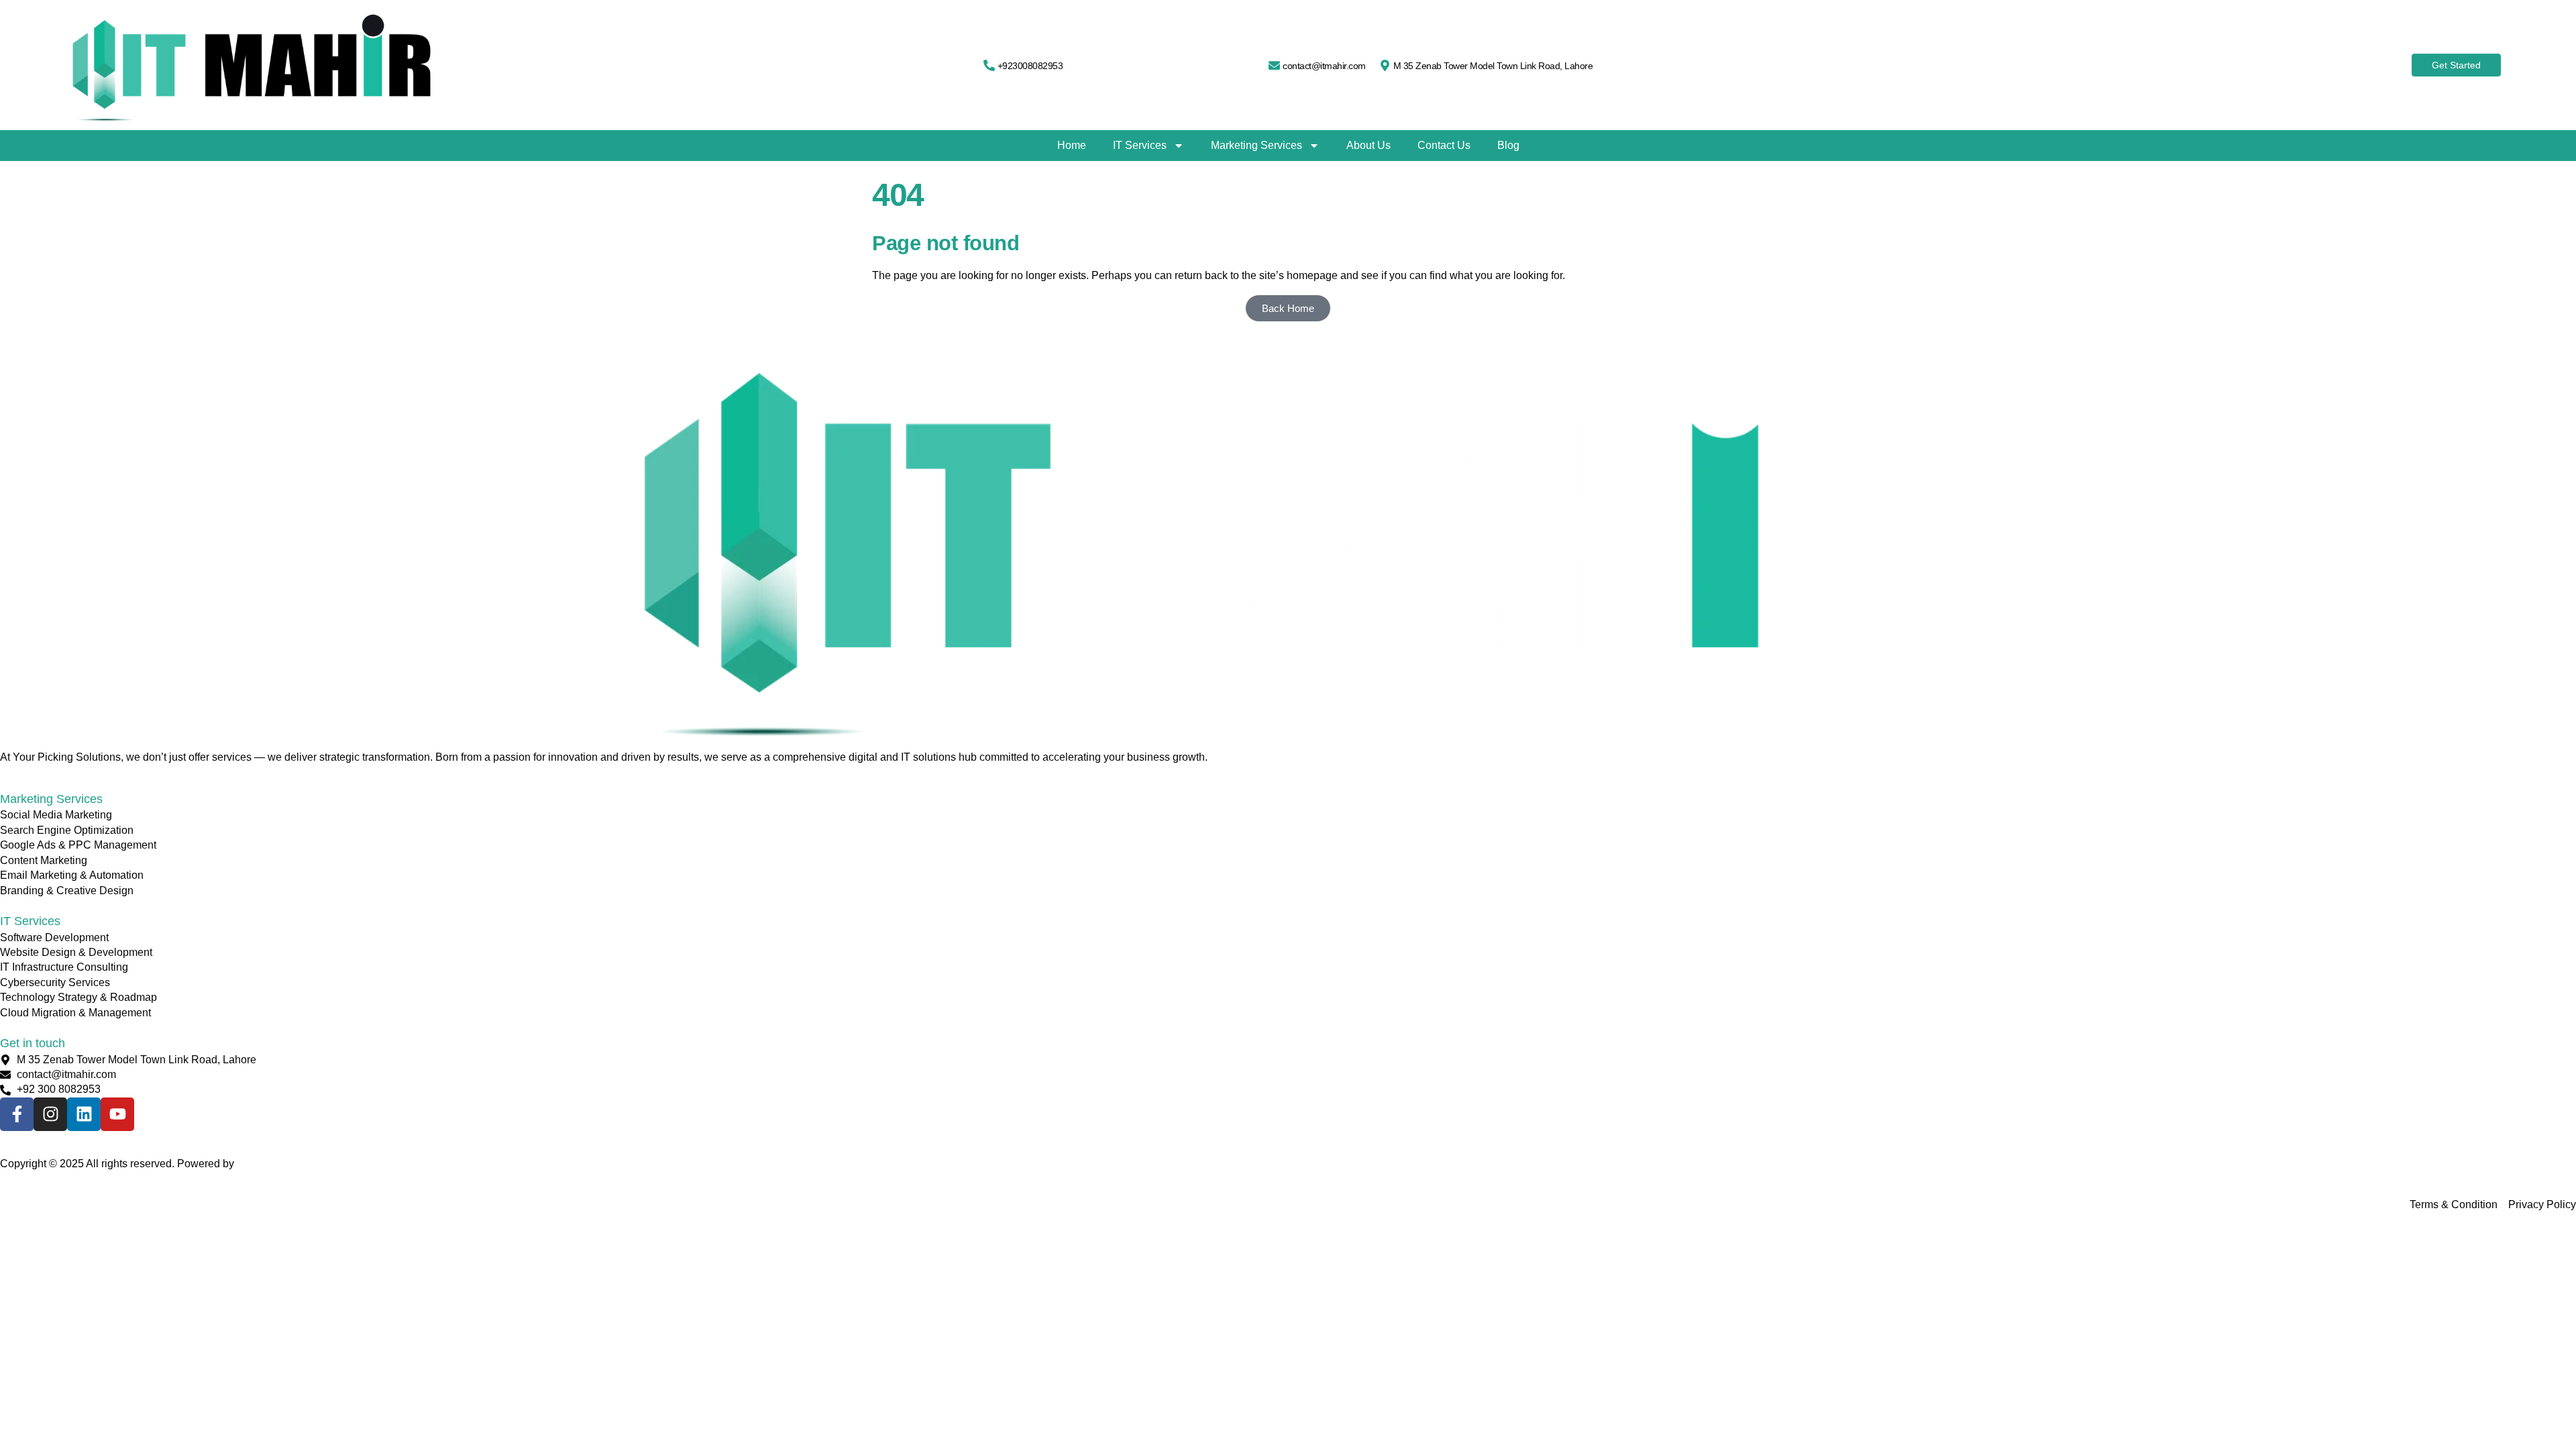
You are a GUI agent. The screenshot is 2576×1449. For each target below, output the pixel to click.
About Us (1368, 145)
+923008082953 (1030, 66)
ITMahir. (256, 1164)
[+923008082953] (989, 65)
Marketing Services (1256, 145)
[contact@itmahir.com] (1274, 65)
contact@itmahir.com (1324, 66)
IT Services (1140, 145)
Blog (1508, 145)
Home (1072, 145)
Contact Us (1444, 145)
